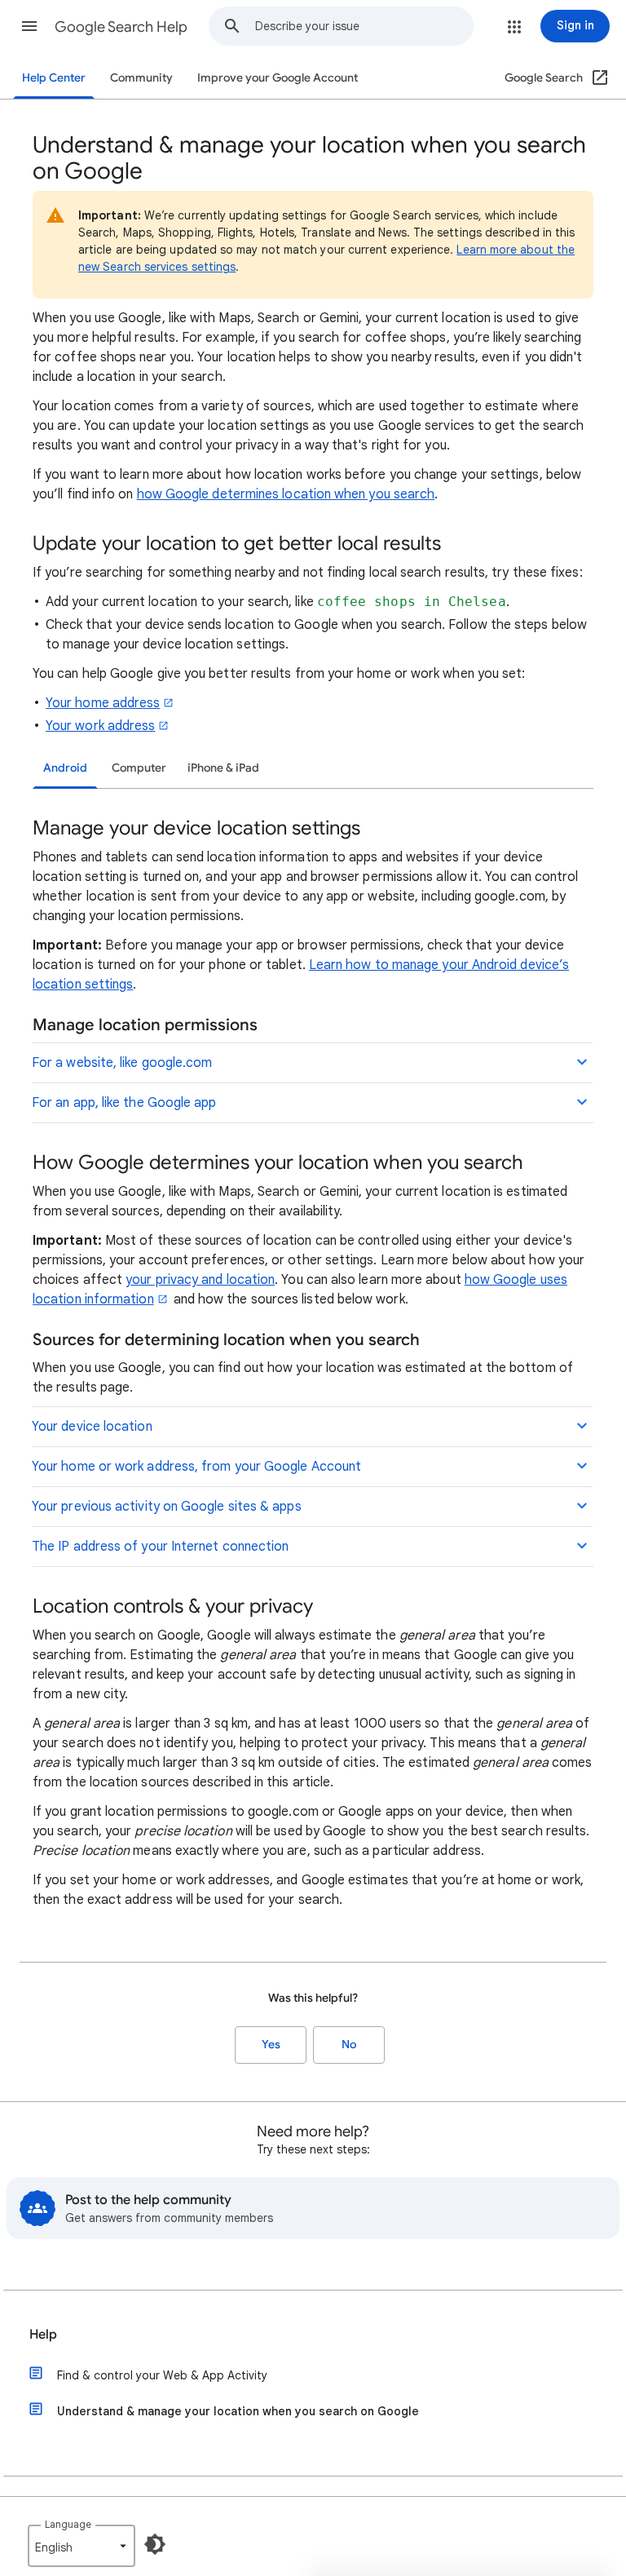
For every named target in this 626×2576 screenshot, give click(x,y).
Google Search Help (121, 27)
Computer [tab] (139, 768)
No (349, 2045)
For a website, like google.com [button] (122, 1063)
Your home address (103, 703)
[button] (29, 26)
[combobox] (364, 26)
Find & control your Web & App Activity (162, 2375)
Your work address (100, 726)
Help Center (54, 78)
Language (68, 2524)
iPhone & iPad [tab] (223, 768)
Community (141, 78)
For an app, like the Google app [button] (124, 1103)
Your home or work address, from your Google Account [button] (196, 1467)
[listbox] (82, 2546)
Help (43, 2335)
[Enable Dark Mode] (155, 2544)
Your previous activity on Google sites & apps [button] (167, 1507)
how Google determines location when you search (286, 494)
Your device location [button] (92, 1427)
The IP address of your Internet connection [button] (160, 1547)
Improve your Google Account (278, 78)
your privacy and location (200, 1280)
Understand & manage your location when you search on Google (238, 2411)
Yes (271, 2045)
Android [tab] (65, 768)
